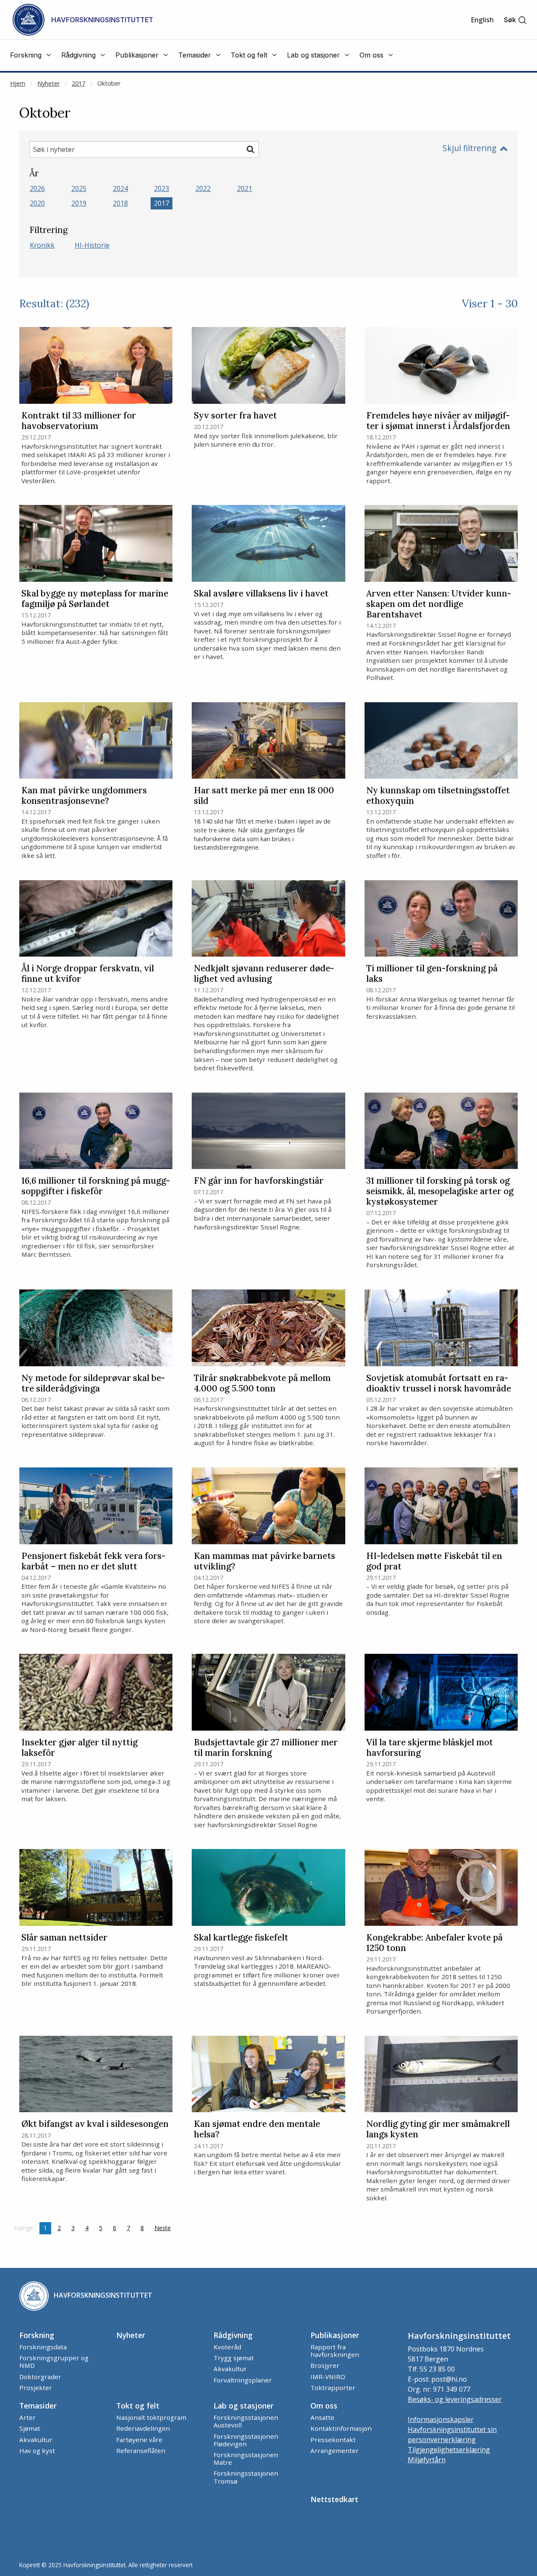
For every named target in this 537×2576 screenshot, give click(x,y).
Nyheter (48, 83)
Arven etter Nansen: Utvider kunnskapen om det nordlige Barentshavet (439, 604)
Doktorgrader (40, 2377)
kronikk (42, 245)
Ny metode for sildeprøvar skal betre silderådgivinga (93, 1383)
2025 (79, 188)
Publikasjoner (335, 2335)
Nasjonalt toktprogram (151, 2417)
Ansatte (322, 2417)
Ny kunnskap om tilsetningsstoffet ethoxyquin (438, 796)
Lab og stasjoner (244, 2406)
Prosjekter (36, 2388)
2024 (120, 188)
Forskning (37, 2335)
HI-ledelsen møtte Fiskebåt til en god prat (434, 1561)
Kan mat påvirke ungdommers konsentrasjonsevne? (84, 796)
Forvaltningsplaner (243, 2380)
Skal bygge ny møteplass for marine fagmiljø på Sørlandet (95, 599)
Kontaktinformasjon (341, 2428)
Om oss (324, 2406)
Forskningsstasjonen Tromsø (246, 2477)
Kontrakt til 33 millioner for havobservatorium (79, 421)
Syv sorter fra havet (235, 416)
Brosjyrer (325, 2365)
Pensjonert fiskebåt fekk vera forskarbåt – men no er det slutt (93, 1561)
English (482, 20)
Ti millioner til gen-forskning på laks (432, 974)
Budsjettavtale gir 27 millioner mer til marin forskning (266, 1748)
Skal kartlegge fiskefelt (241, 1938)
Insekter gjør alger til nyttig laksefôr (80, 1748)
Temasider (38, 2406)
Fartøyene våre (139, 2440)
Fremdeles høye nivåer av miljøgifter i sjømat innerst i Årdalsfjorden (438, 421)
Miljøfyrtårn (427, 2460)
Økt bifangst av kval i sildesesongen (95, 2124)
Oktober (109, 83)
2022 (203, 188)
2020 (37, 203)
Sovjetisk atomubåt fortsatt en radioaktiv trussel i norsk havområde (439, 1383)
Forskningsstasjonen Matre (246, 2458)
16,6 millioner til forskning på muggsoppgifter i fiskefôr (96, 1186)
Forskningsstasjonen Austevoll (246, 2421)
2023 (162, 188)
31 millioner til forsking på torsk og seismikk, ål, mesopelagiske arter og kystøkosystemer (440, 1191)
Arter (27, 2417)
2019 (79, 203)
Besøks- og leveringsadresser (455, 2399)
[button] (515, 20)
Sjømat (30, 2428)
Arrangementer (335, 2450)
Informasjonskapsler (441, 2419)
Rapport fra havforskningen (335, 2351)
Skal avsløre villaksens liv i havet (261, 594)
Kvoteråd (227, 2347)
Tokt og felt (138, 2406)
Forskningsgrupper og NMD (54, 2362)
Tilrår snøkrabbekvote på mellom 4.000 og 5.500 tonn (262, 1383)
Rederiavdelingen (143, 2428)
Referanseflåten (141, 2450)
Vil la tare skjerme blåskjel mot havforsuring (430, 1748)
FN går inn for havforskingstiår (259, 1181)
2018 (120, 203)
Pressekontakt (333, 2440)
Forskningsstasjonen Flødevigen (246, 2440)
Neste (165, 2228)
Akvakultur (230, 2369)
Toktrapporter (333, 2388)
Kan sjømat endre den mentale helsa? (257, 2129)
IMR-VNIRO (328, 2377)
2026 (37, 188)
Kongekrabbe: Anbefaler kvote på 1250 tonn (434, 1943)
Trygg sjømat (234, 2358)
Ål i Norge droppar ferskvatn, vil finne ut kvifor (88, 974)
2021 (245, 188)
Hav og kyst (37, 2450)
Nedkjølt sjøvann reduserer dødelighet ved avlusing (264, 974)
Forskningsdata (43, 2347)
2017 (78, 83)
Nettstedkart (334, 2499)
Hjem (18, 83)
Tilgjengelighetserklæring (449, 2450)
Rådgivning (233, 2335)
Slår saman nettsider (64, 1938)
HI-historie (92, 245)
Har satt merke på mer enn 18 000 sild (264, 796)
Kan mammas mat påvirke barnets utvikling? (265, 1561)
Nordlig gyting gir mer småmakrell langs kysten (438, 2129)
